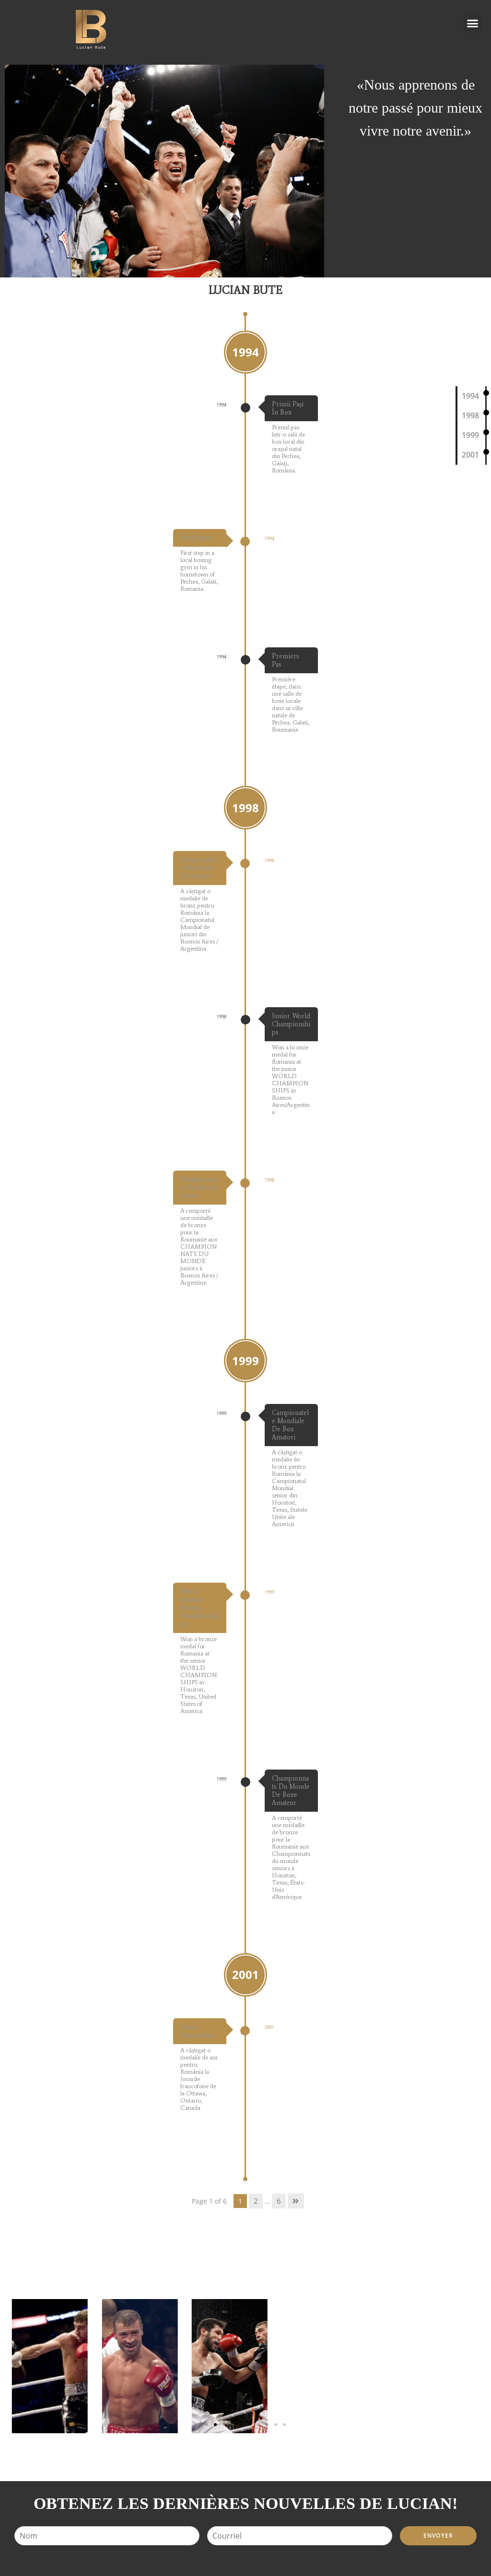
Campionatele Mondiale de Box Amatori (290, 1425)
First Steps (196, 538)
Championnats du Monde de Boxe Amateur (291, 1791)
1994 (470, 396)
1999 (470, 435)
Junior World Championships (291, 1024)
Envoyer (438, 2536)
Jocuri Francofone (197, 2031)
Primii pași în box (288, 408)
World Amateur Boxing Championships (199, 1608)
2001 (470, 455)
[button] (472, 23)
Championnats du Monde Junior (199, 1188)
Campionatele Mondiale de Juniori (199, 868)
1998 (470, 415)
